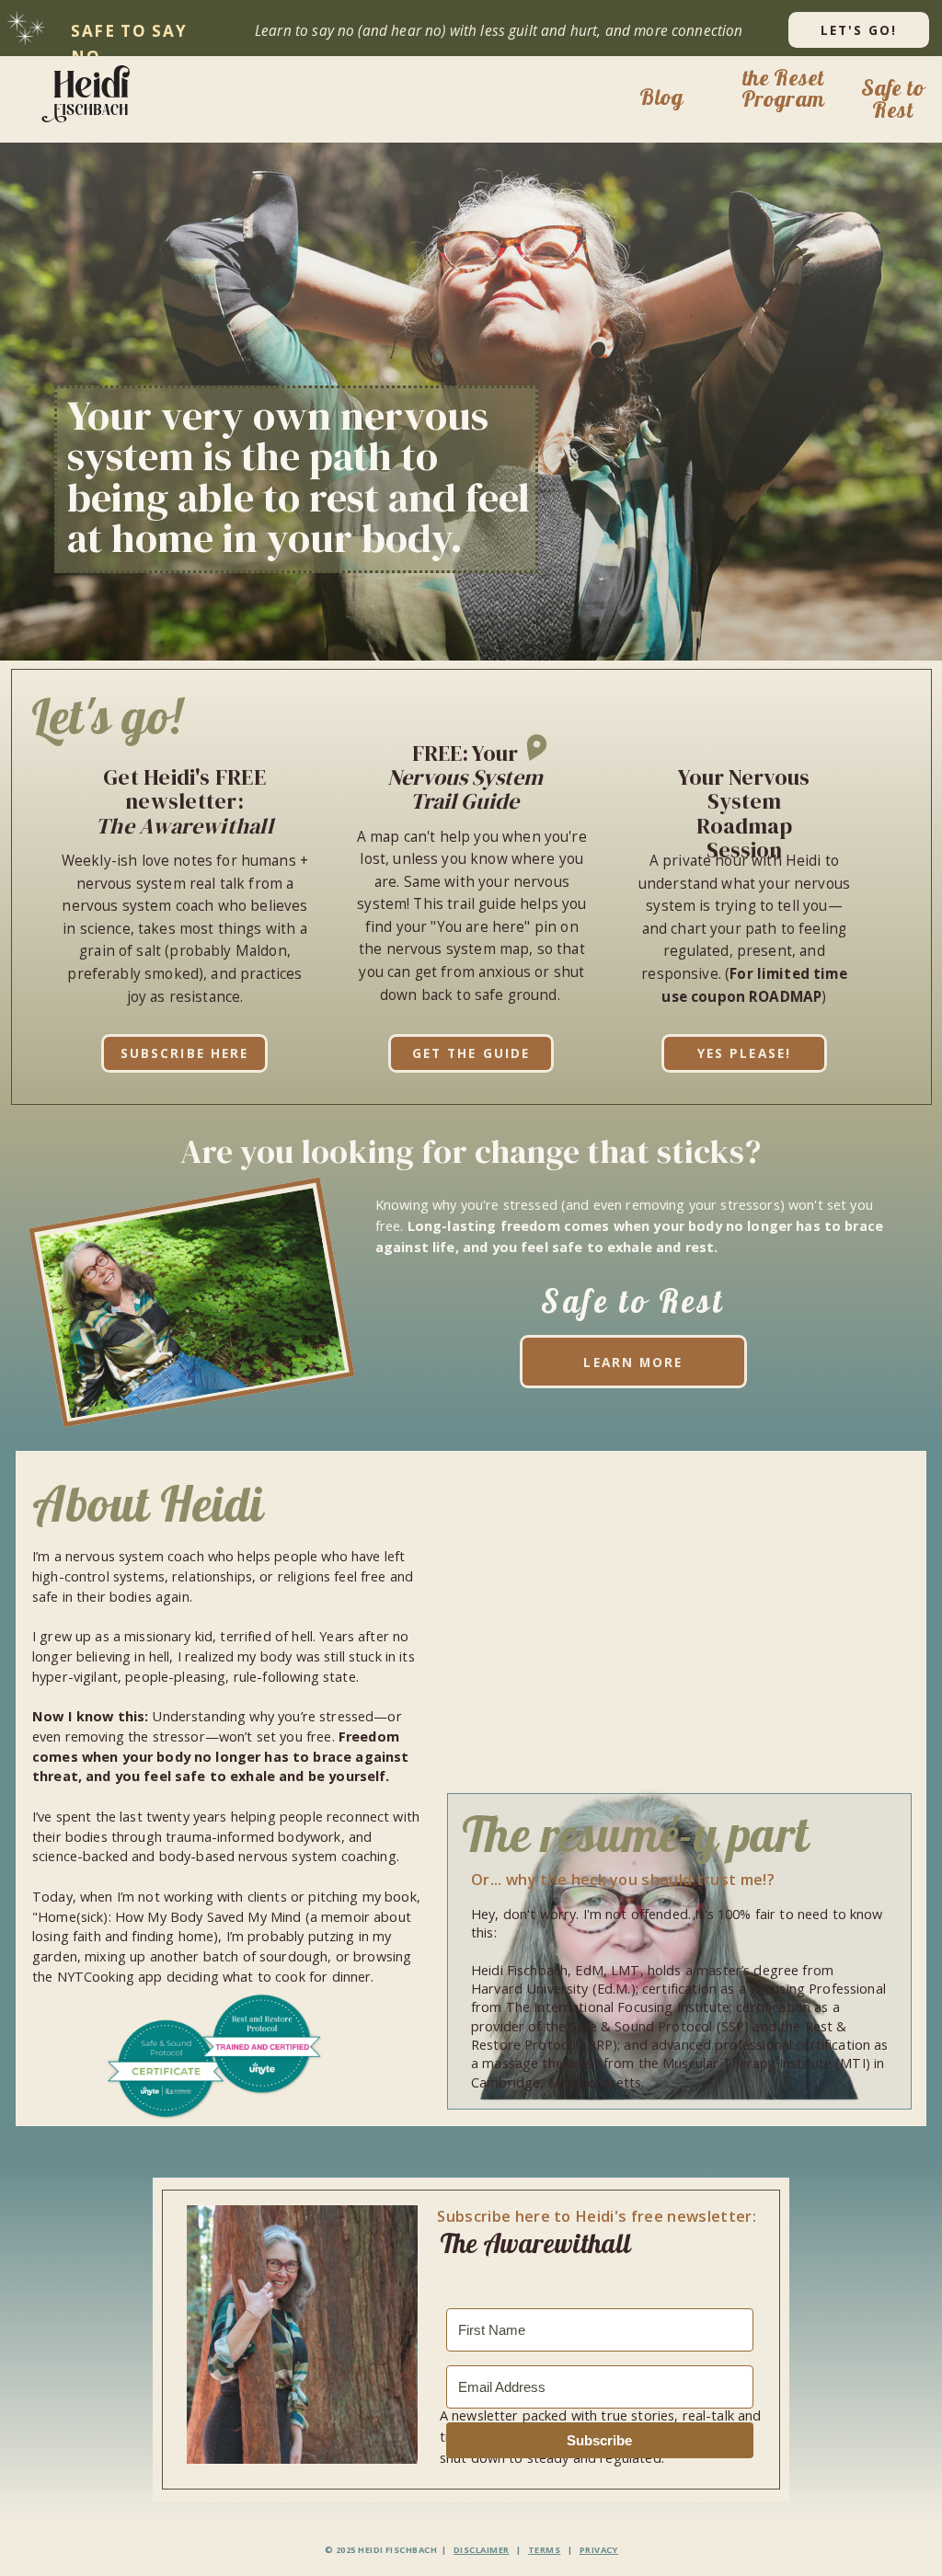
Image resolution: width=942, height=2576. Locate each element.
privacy (599, 2550)
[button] (91, 93)
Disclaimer (482, 2550)
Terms (544, 2550)
